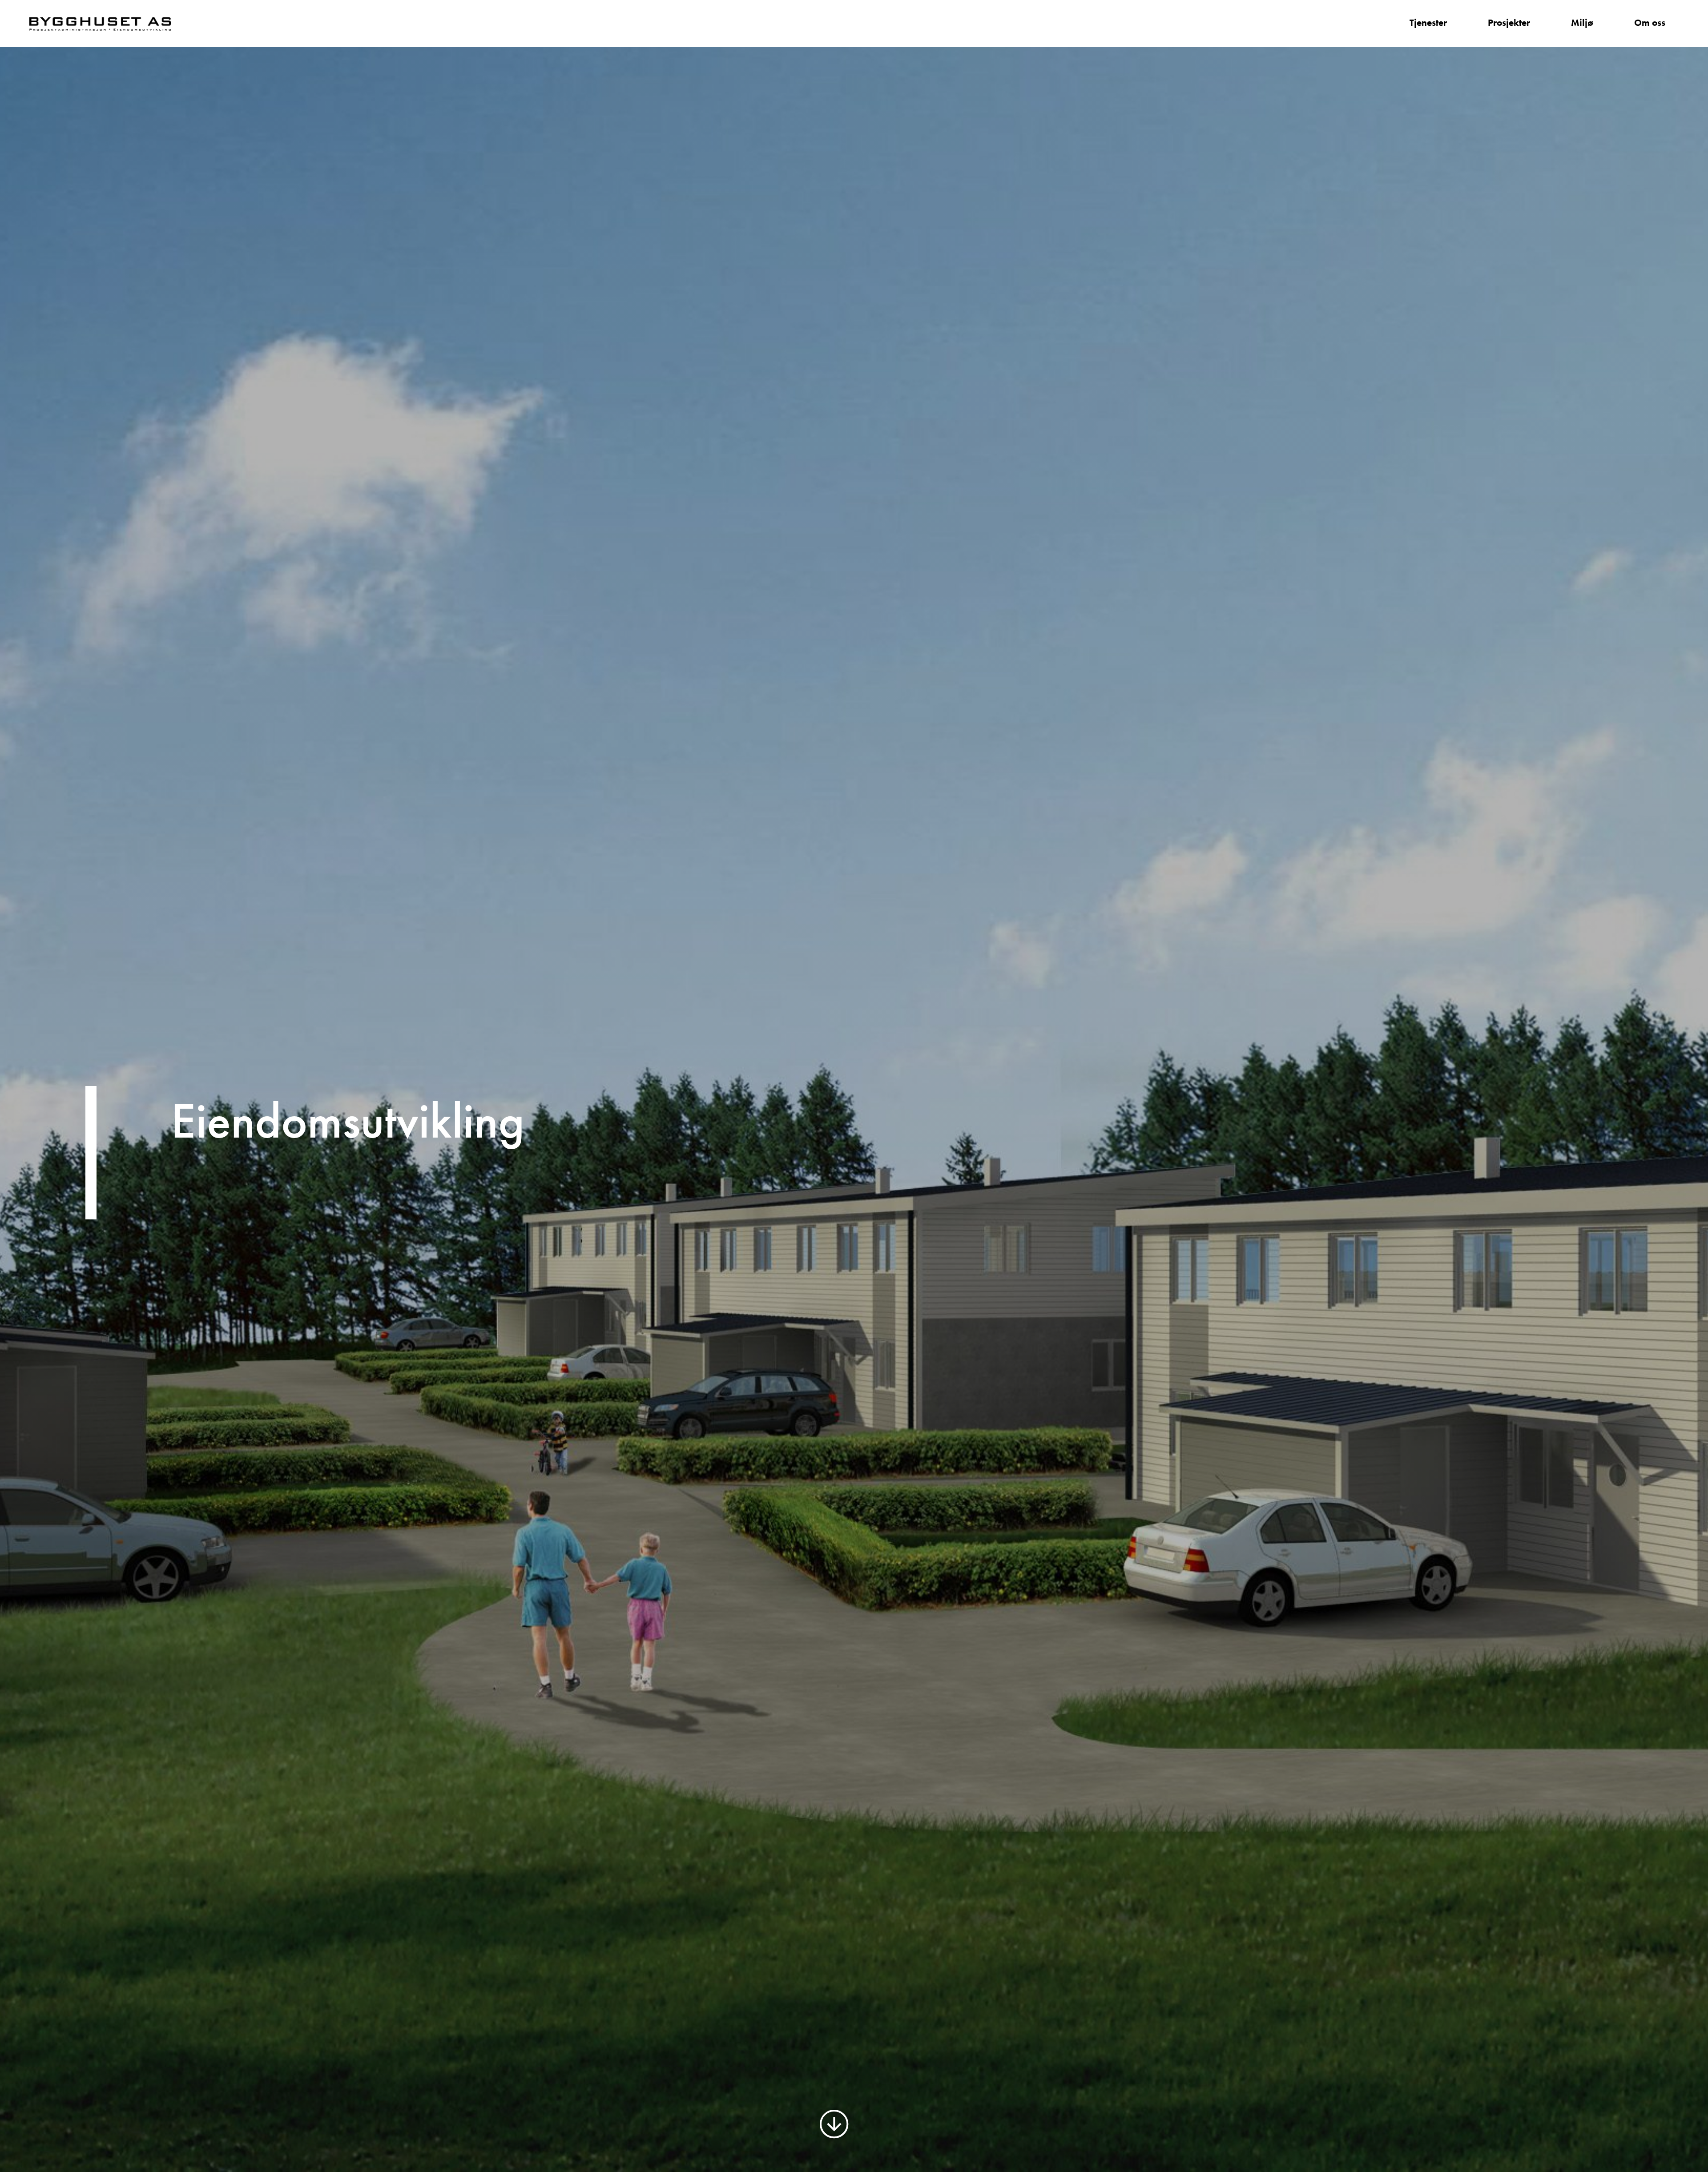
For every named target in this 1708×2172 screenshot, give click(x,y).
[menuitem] (1428, 24)
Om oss (1650, 23)
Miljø (1582, 23)
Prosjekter (1509, 23)
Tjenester (1428, 23)
